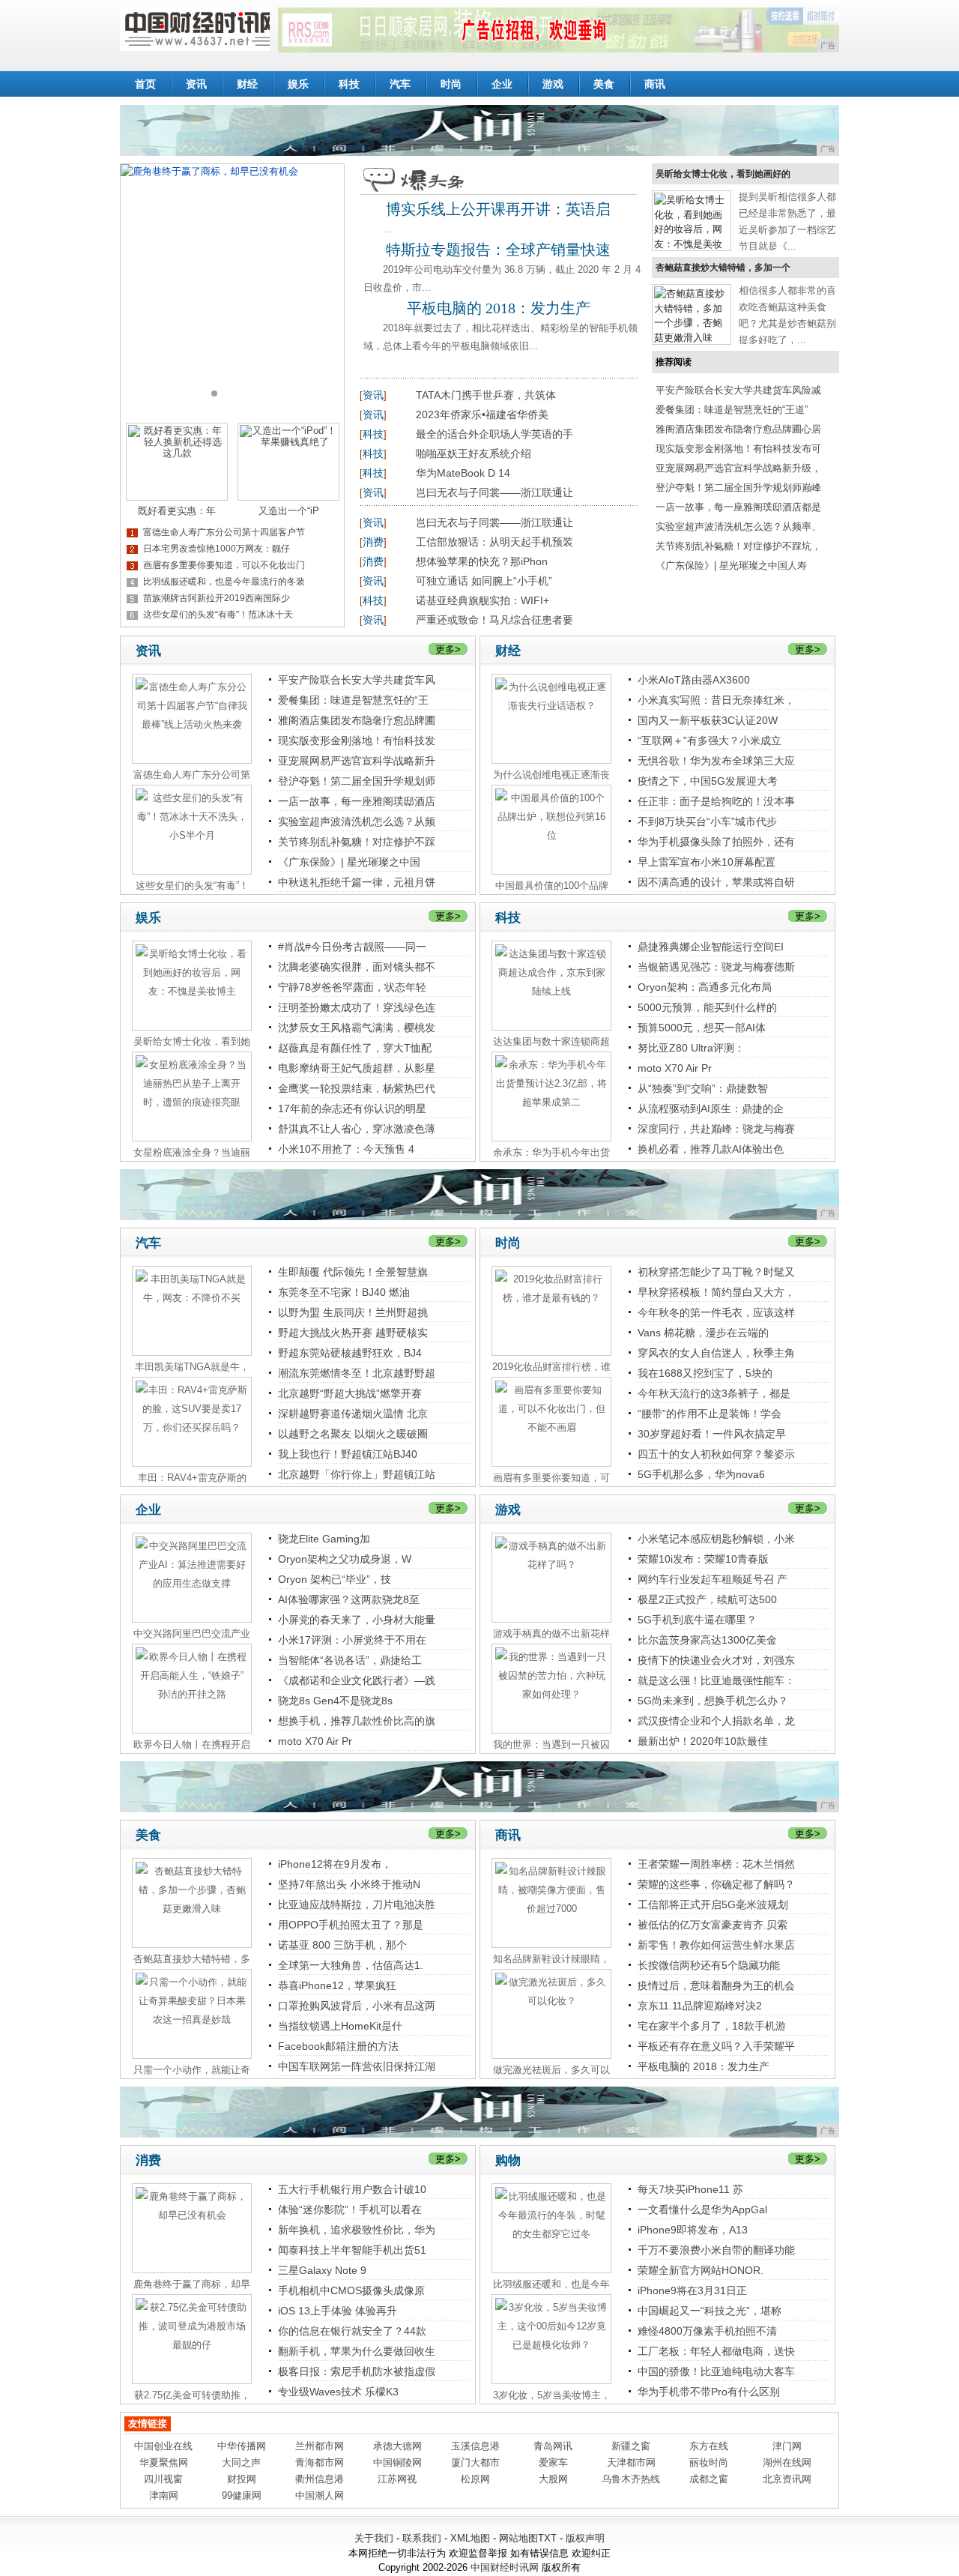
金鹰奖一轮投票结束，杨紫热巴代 (357, 1088)
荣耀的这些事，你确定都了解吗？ (716, 1884)
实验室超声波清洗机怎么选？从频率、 (738, 527)
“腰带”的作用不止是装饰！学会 (710, 1414)
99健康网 (242, 2495)
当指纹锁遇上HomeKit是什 (340, 2026)
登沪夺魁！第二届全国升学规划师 (357, 781)
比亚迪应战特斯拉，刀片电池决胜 (357, 1904)
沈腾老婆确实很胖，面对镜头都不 (357, 967)
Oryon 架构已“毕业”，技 (335, 1579)
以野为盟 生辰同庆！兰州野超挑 (353, 1312)
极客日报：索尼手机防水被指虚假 (357, 2371)
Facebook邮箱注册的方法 (338, 2046)
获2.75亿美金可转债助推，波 (192, 2395)
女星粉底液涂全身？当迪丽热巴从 (192, 1153)
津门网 (787, 2446)
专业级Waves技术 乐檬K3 (338, 2392)
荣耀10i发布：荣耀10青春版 (703, 1559)
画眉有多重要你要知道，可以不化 (551, 1478)
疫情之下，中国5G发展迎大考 (708, 781)
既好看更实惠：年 (177, 511)
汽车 (400, 84)
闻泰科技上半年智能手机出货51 (352, 2250)
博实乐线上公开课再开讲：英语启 (498, 209)
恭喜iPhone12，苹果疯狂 (337, 1985)
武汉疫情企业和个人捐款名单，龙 (716, 1721)
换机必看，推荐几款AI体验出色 (711, 1149)
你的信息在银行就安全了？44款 (352, 2331)
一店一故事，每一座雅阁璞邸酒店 (357, 801)
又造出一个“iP (289, 511)
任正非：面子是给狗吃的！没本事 (716, 801)
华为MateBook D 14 (463, 473)
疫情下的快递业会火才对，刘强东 (716, 1660)
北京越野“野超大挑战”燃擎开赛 (350, 1393)
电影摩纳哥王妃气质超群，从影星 (357, 1068)
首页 (145, 84)
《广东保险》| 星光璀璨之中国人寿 (731, 565)
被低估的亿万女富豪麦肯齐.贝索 (713, 1925)
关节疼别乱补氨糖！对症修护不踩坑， (738, 546)
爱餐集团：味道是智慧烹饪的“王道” (732, 410)
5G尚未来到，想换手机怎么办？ (713, 1701)
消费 (373, 542)
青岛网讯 (553, 2446)
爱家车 (553, 2462)
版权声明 (585, 2538)
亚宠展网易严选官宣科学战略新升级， (738, 468)
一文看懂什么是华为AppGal (702, 2209)
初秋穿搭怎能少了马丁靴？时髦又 (716, 1272)
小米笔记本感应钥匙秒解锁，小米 (716, 1539)
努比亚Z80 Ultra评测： (691, 1048)
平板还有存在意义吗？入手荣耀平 (716, 2046)
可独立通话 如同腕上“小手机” (484, 581)
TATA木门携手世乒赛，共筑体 (486, 395)
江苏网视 (397, 2479)
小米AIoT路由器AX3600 (694, 680)
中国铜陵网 (397, 2462)
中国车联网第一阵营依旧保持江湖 (357, 2066)
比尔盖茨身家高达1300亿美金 (707, 1640)
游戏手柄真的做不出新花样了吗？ (551, 1634)
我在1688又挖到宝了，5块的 (705, 1373)
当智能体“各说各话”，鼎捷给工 (350, 1660)
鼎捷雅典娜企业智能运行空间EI (711, 947)
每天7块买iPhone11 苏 (690, 2189)
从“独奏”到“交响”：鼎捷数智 (703, 1088)
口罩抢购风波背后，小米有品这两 (357, 2006)
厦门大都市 (475, 2462)
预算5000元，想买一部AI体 (702, 1028)
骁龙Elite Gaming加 (324, 1539)
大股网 (553, 2479)
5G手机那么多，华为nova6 (701, 1474)
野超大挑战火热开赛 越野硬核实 (353, 1333)
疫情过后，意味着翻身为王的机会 (716, 1985)
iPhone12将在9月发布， (335, 1864)
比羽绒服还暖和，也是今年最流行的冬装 (224, 582)
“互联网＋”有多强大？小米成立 (710, 740)
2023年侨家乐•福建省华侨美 (482, 414)
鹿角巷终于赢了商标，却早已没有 (192, 2284)
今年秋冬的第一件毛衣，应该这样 (716, 1312)
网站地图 (518, 2538)
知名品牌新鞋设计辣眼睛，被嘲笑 (551, 1959)
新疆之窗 (631, 2446)
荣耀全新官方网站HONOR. (701, 2270)
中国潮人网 (320, 2495)
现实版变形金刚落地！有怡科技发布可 (738, 449)
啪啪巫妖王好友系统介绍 (474, 453)
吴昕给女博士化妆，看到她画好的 (723, 174)
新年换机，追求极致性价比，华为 (357, 2230)
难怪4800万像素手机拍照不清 (707, 2331)
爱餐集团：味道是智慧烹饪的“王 (353, 700)
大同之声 (241, 2462)
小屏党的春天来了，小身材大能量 (357, 1620)
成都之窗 (709, 2479)
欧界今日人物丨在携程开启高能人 (192, 1745)
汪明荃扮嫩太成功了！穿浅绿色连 (357, 1007)
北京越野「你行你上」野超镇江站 (357, 1474)
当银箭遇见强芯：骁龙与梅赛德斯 (716, 967)
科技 (349, 84)
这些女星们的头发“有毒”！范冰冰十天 (218, 615)
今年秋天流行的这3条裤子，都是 (714, 1393)
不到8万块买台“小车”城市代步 (707, 821)
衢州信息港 (320, 2479)
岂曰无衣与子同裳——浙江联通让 (494, 492)
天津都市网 (631, 2462)
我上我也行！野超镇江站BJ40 (348, 1454)
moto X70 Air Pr (675, 1068)
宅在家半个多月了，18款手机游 (712, 2026)
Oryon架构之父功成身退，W (345, 1559)
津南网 (164, 2495)
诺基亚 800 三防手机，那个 (342, 1945)
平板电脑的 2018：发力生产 (499, 308)
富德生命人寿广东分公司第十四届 (192, 775)
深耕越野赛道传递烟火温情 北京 (353, 1414)
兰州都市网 (320, 2446)
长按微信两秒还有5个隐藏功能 (709, 1965)
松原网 (475, 2479)
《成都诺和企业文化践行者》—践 (357, 1680)
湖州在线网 (787, 2462)
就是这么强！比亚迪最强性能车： (716, 1680)
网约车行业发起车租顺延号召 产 (713, 1579)
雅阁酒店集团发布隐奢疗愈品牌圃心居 (738, 429)
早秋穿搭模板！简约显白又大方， (716, 1292)
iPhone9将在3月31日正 (692, 2290)
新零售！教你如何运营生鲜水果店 (716, 1945)
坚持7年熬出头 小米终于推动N (349, 1884)
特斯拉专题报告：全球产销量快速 (498, 250)
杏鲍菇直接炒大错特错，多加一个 (723, 268)
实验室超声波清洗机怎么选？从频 (357, 821)
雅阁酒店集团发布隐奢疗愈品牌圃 (357, 720)
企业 (502, 84)
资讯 (196, 84)
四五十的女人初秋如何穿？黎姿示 (716, 1454)
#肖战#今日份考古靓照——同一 (352, 947)
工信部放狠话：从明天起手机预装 (494, 542)
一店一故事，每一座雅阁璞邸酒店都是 (738, 507)
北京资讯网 (787, 2479)
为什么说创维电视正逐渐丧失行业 (551, 775)
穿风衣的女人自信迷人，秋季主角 (716, 1353)
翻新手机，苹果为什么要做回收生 (357, 2351)
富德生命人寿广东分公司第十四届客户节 (224, 532)
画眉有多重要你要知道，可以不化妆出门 (224, 565)
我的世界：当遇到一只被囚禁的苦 (551, 1745)
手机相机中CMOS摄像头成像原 (351, 2290)
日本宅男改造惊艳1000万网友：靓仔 (217, 549)
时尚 (451, 84)
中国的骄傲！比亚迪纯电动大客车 (716, 2371)
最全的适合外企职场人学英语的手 (494, 434)
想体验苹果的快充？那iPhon (482, 561)
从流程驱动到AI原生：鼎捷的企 (711, 1108)
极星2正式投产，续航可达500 (707, 1599)
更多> (448, 649)
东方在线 (709, 2446)
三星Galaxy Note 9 (322, 2270)
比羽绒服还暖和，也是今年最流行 (551, 2284)
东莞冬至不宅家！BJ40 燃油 (344, 1292)
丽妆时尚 (709, 2462)
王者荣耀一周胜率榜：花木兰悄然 (716, 1864)
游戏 (553, 84)
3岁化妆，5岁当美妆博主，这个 (552, 2395)
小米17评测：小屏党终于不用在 (352, 1640)
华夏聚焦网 (164, 2462)
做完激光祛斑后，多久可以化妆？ (551, 2070)
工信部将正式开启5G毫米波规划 (713, 1904)
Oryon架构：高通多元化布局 (705, 987)
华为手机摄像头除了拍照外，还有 (716, 842)
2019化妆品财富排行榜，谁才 (551, 1367)
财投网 (242, 2479)
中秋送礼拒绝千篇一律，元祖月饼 (357, 882)
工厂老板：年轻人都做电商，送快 (716, 2351)
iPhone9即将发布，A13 (693, 2230)
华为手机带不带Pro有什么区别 (709, 2392)
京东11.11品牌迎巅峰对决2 (700, 2006)
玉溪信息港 (475, 2446)
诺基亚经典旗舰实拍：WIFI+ (482, 600)
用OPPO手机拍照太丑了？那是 (351, 1925)
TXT (547, 2538)
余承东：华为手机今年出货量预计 (551, 1153)
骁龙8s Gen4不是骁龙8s (335, 1701)
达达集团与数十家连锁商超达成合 (551, 1042)
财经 (247, 84)
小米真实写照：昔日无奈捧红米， (716, 700)
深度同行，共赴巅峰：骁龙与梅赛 (716, 1129)
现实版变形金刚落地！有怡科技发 (357, 740)
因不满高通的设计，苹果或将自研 (716, 882)
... (387, 229)
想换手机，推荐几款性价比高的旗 (357, 1721)
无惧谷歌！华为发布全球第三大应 (716, 761)
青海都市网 (320, 2462)
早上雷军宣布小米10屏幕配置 (707, 862)
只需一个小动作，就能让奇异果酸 (192, 2070)
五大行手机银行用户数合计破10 (352, 2189)
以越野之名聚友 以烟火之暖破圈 (353, 1434)
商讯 (655, 84)
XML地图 (470, 2538)
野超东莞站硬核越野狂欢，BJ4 (350, 1353)
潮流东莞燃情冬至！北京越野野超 (357, 1373)
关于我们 (374, 2538)
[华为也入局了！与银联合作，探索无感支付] (232, 288)
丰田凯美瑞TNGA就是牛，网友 (192, 1367)
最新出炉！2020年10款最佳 (703, 1741)
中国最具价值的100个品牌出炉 (552, 886)
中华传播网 (242, 2446)
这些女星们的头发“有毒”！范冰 (192, 886)
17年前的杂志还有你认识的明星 (352, 1108)
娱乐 (298, 84)
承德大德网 (397, 2446)
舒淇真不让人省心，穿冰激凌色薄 (357, 1129)
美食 (604, 84)
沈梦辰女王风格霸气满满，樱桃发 (357, 1028)
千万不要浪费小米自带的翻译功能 (716, 2250)
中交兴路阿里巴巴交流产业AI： (192, 1634)
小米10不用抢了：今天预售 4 (346, 1149)
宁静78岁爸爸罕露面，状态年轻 (352, 987)
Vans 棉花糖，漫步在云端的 (703, 1333)
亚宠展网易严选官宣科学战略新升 (357, 761)
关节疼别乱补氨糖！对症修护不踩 (357, 842)
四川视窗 (163, 2479)
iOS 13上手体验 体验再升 (338, 2311)
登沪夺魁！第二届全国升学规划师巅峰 (738, 488)
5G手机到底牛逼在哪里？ (697, 1620)
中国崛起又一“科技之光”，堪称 (710, 2311)
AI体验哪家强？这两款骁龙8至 (349, 1599)
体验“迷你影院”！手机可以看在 (350, 2209)
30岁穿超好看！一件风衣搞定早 (712, 1434)
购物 (508, 2160)
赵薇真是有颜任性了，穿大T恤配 (355, 1048)
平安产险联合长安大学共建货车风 (357, 680)
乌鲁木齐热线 (631, 2479)
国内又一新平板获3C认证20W (708, 720)
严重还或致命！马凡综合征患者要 (494, 620)
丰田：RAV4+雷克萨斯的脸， (192, 1478)
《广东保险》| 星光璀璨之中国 (349, 862)
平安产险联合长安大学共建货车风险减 (738, 390)
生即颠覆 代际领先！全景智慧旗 (353, 1272)
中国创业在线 (163, 2446)
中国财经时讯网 (505, 2567)
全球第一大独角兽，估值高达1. (351, 1965)
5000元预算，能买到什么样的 (707, 1007)
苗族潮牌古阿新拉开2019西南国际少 (217, 598)
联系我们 (422, 2538)
